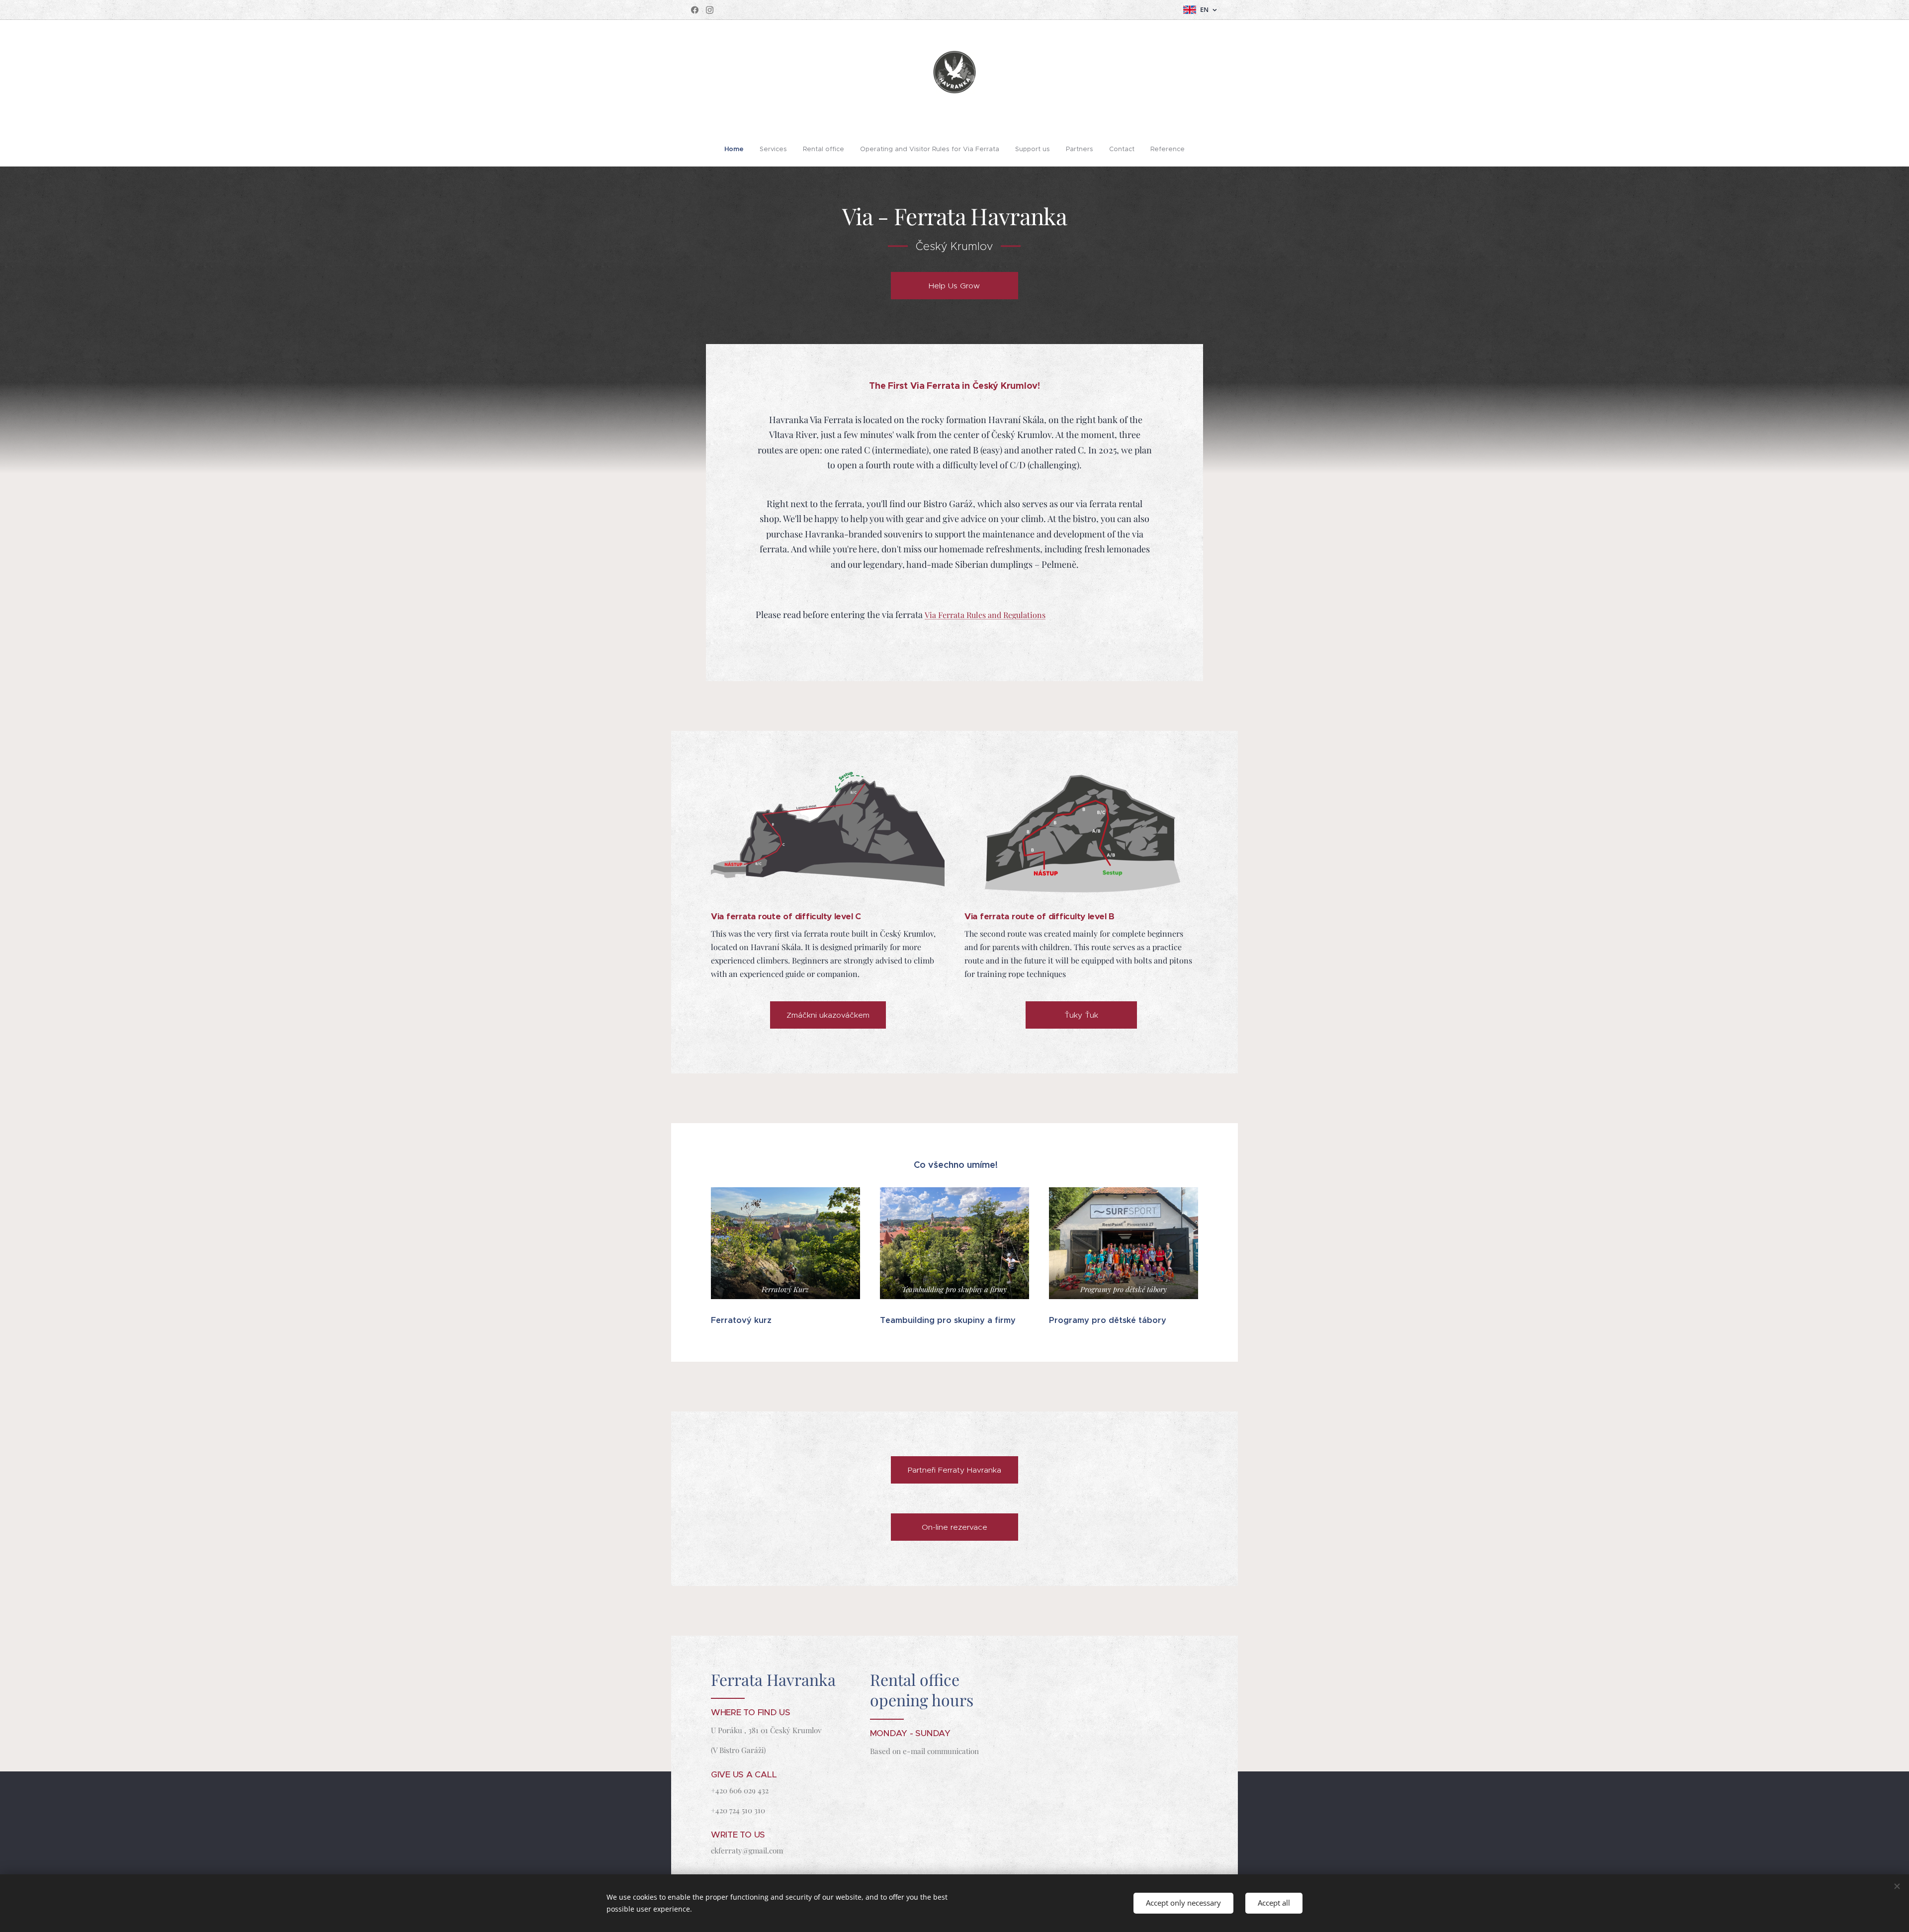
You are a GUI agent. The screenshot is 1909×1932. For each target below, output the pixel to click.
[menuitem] (738, 149)
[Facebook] (695, 10)
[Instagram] (710, 10)
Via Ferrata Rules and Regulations (985, 615)
